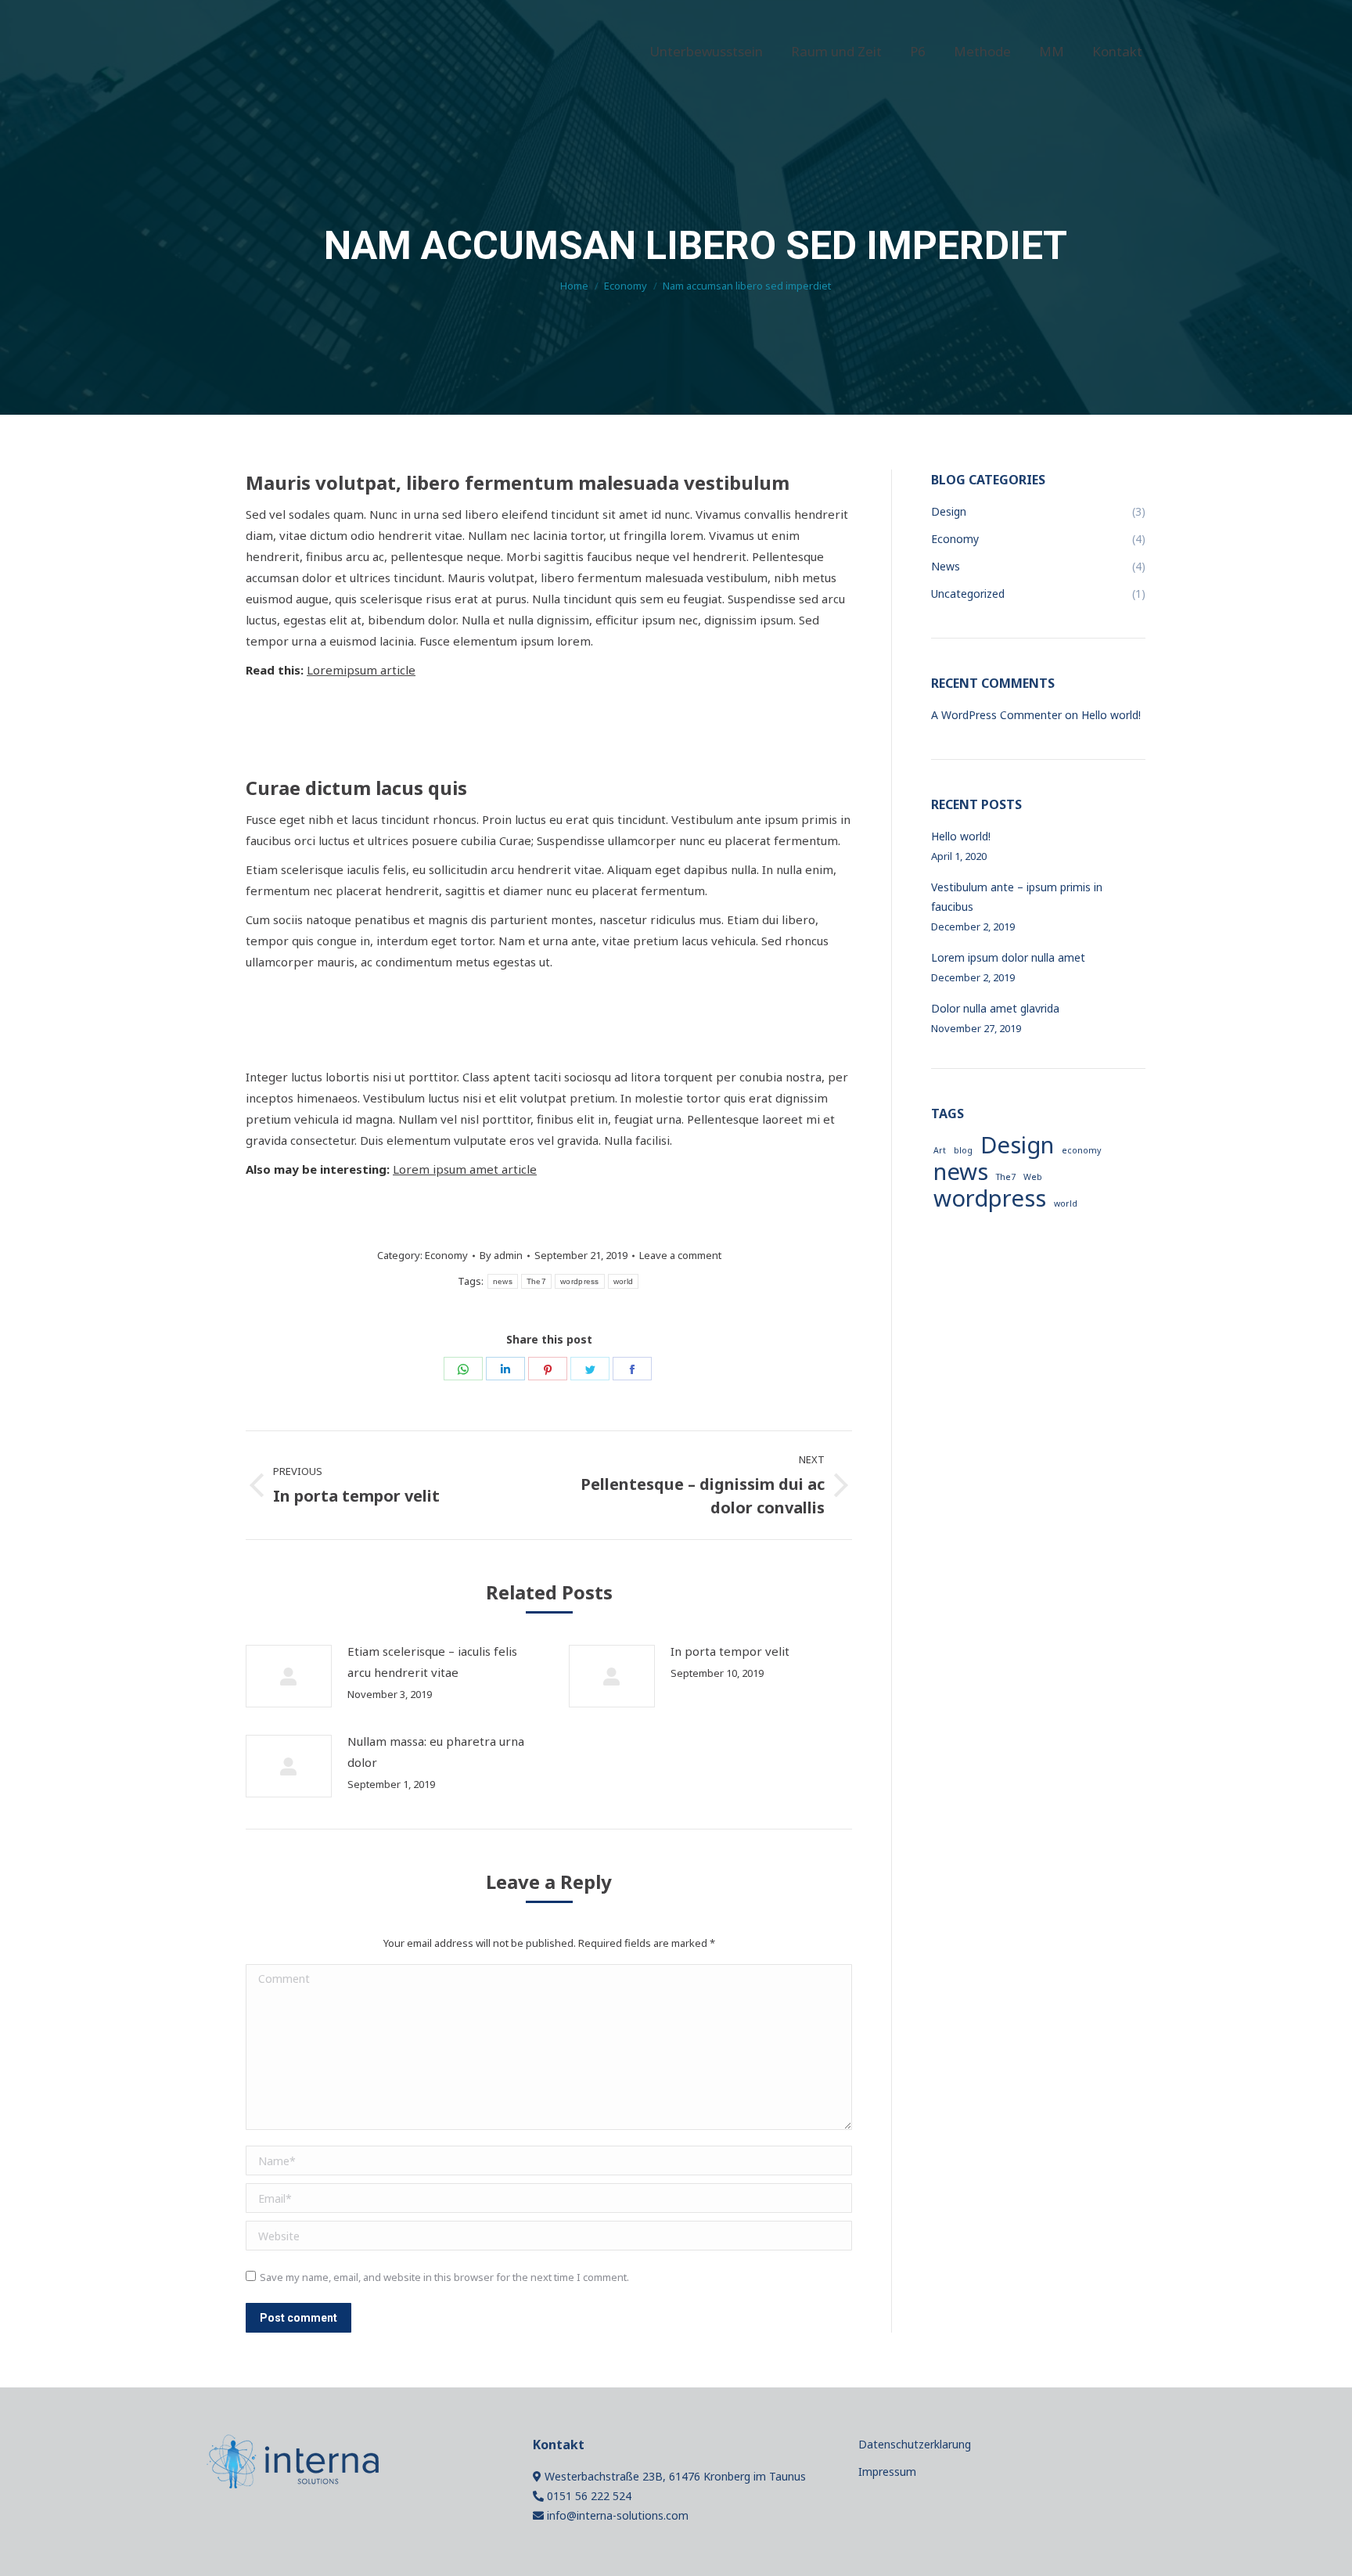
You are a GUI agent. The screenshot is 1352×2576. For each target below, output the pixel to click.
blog (963, 1150)
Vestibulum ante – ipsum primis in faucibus (1017, 897)
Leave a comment (680, 1255)
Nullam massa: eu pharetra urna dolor (436, 1752)
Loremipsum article (361, 670)
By (501, 1255)
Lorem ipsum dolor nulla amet (1008, 957)
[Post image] (289, 1676)
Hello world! (1111, 715)
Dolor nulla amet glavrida (995, 1008)
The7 (536, 1281)
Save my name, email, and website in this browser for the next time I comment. (444, 2277)
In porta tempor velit (730, 1651)
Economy (446, 1255)
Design (1017, 1145)
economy (1081, 1150)
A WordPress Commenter (996, 715)
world (624, 1281)
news (503, 1281)
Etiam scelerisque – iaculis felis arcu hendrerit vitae (432, 1662)
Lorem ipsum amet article (465, 1169)
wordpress (580, 1281)
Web (1033, 1177)
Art (940, 1150)
